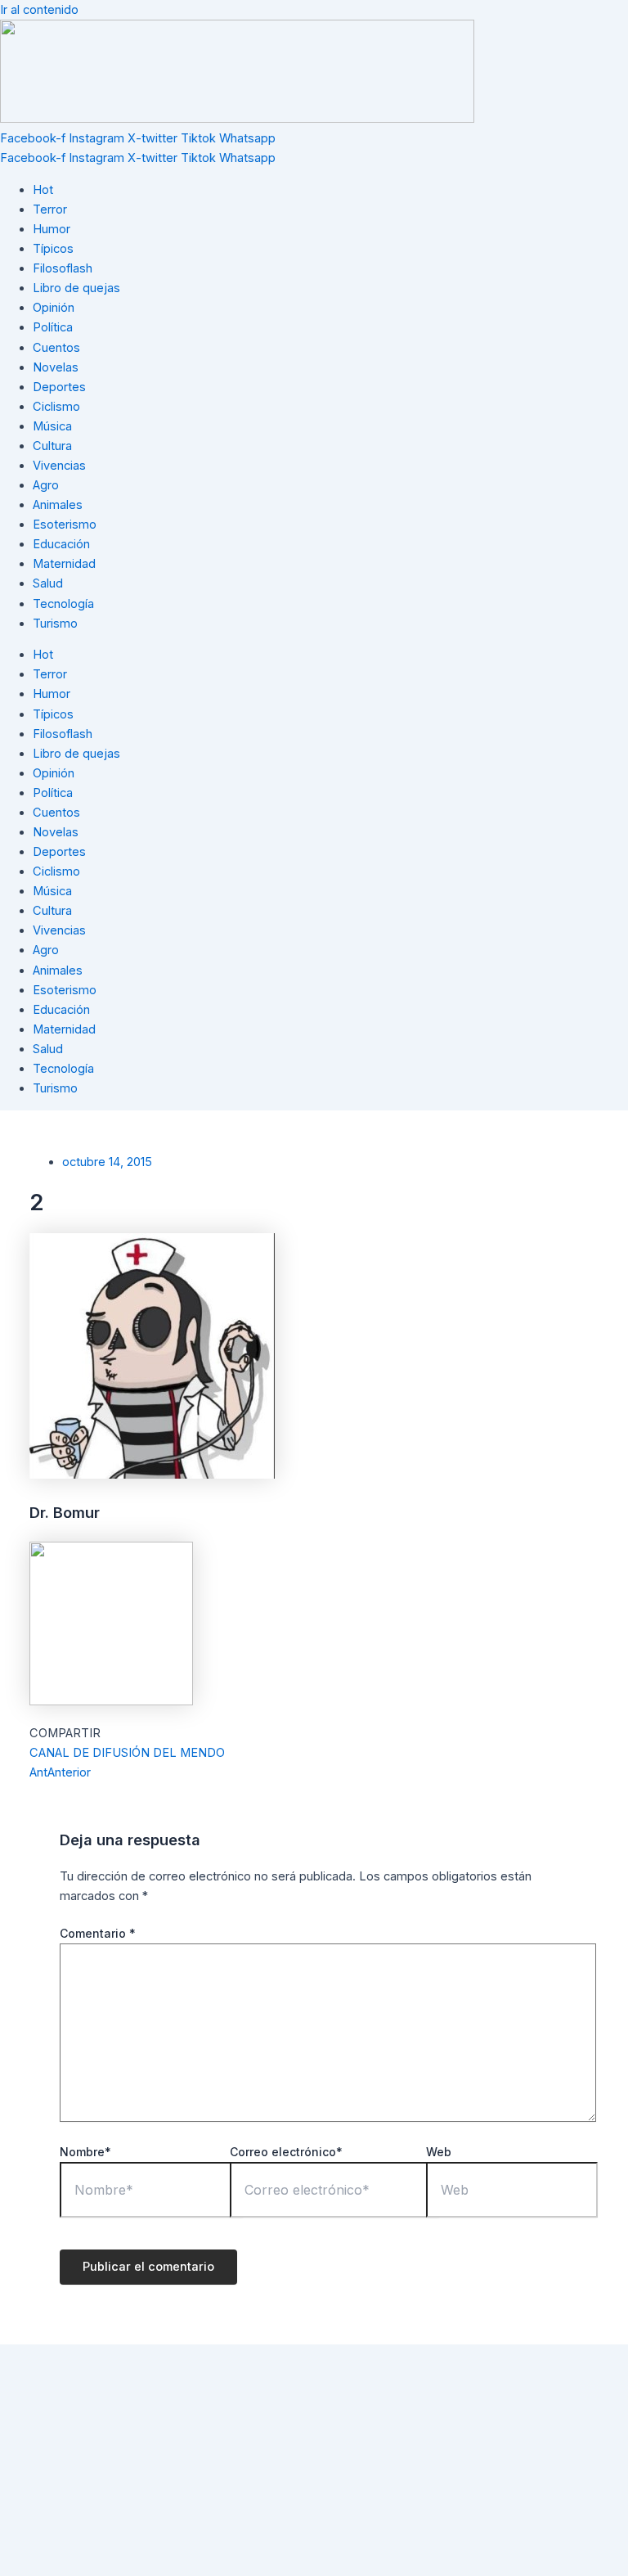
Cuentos (56, 348)
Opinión (54, 308)
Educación (61, 544)
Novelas (56, 367)
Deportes (59, 387)
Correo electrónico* (286, 2152)
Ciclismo (56, 407)
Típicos (53, 249)
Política (53, 327)
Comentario (98, 1933)
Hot (43, 190)
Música (52, 426)
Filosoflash (63, 268)
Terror (50, 209)
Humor (52, 229)
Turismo (55, 624)
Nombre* (85, 2152)
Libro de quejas (76, 288)
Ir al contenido (39, 10)
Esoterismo (65, 525)
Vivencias (59, 466)
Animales (58, 505)
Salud (48, 583)
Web (439, 2152)
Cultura (52, 446)
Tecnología (63, 604)
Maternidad (64, 564)
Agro (46, 485)
